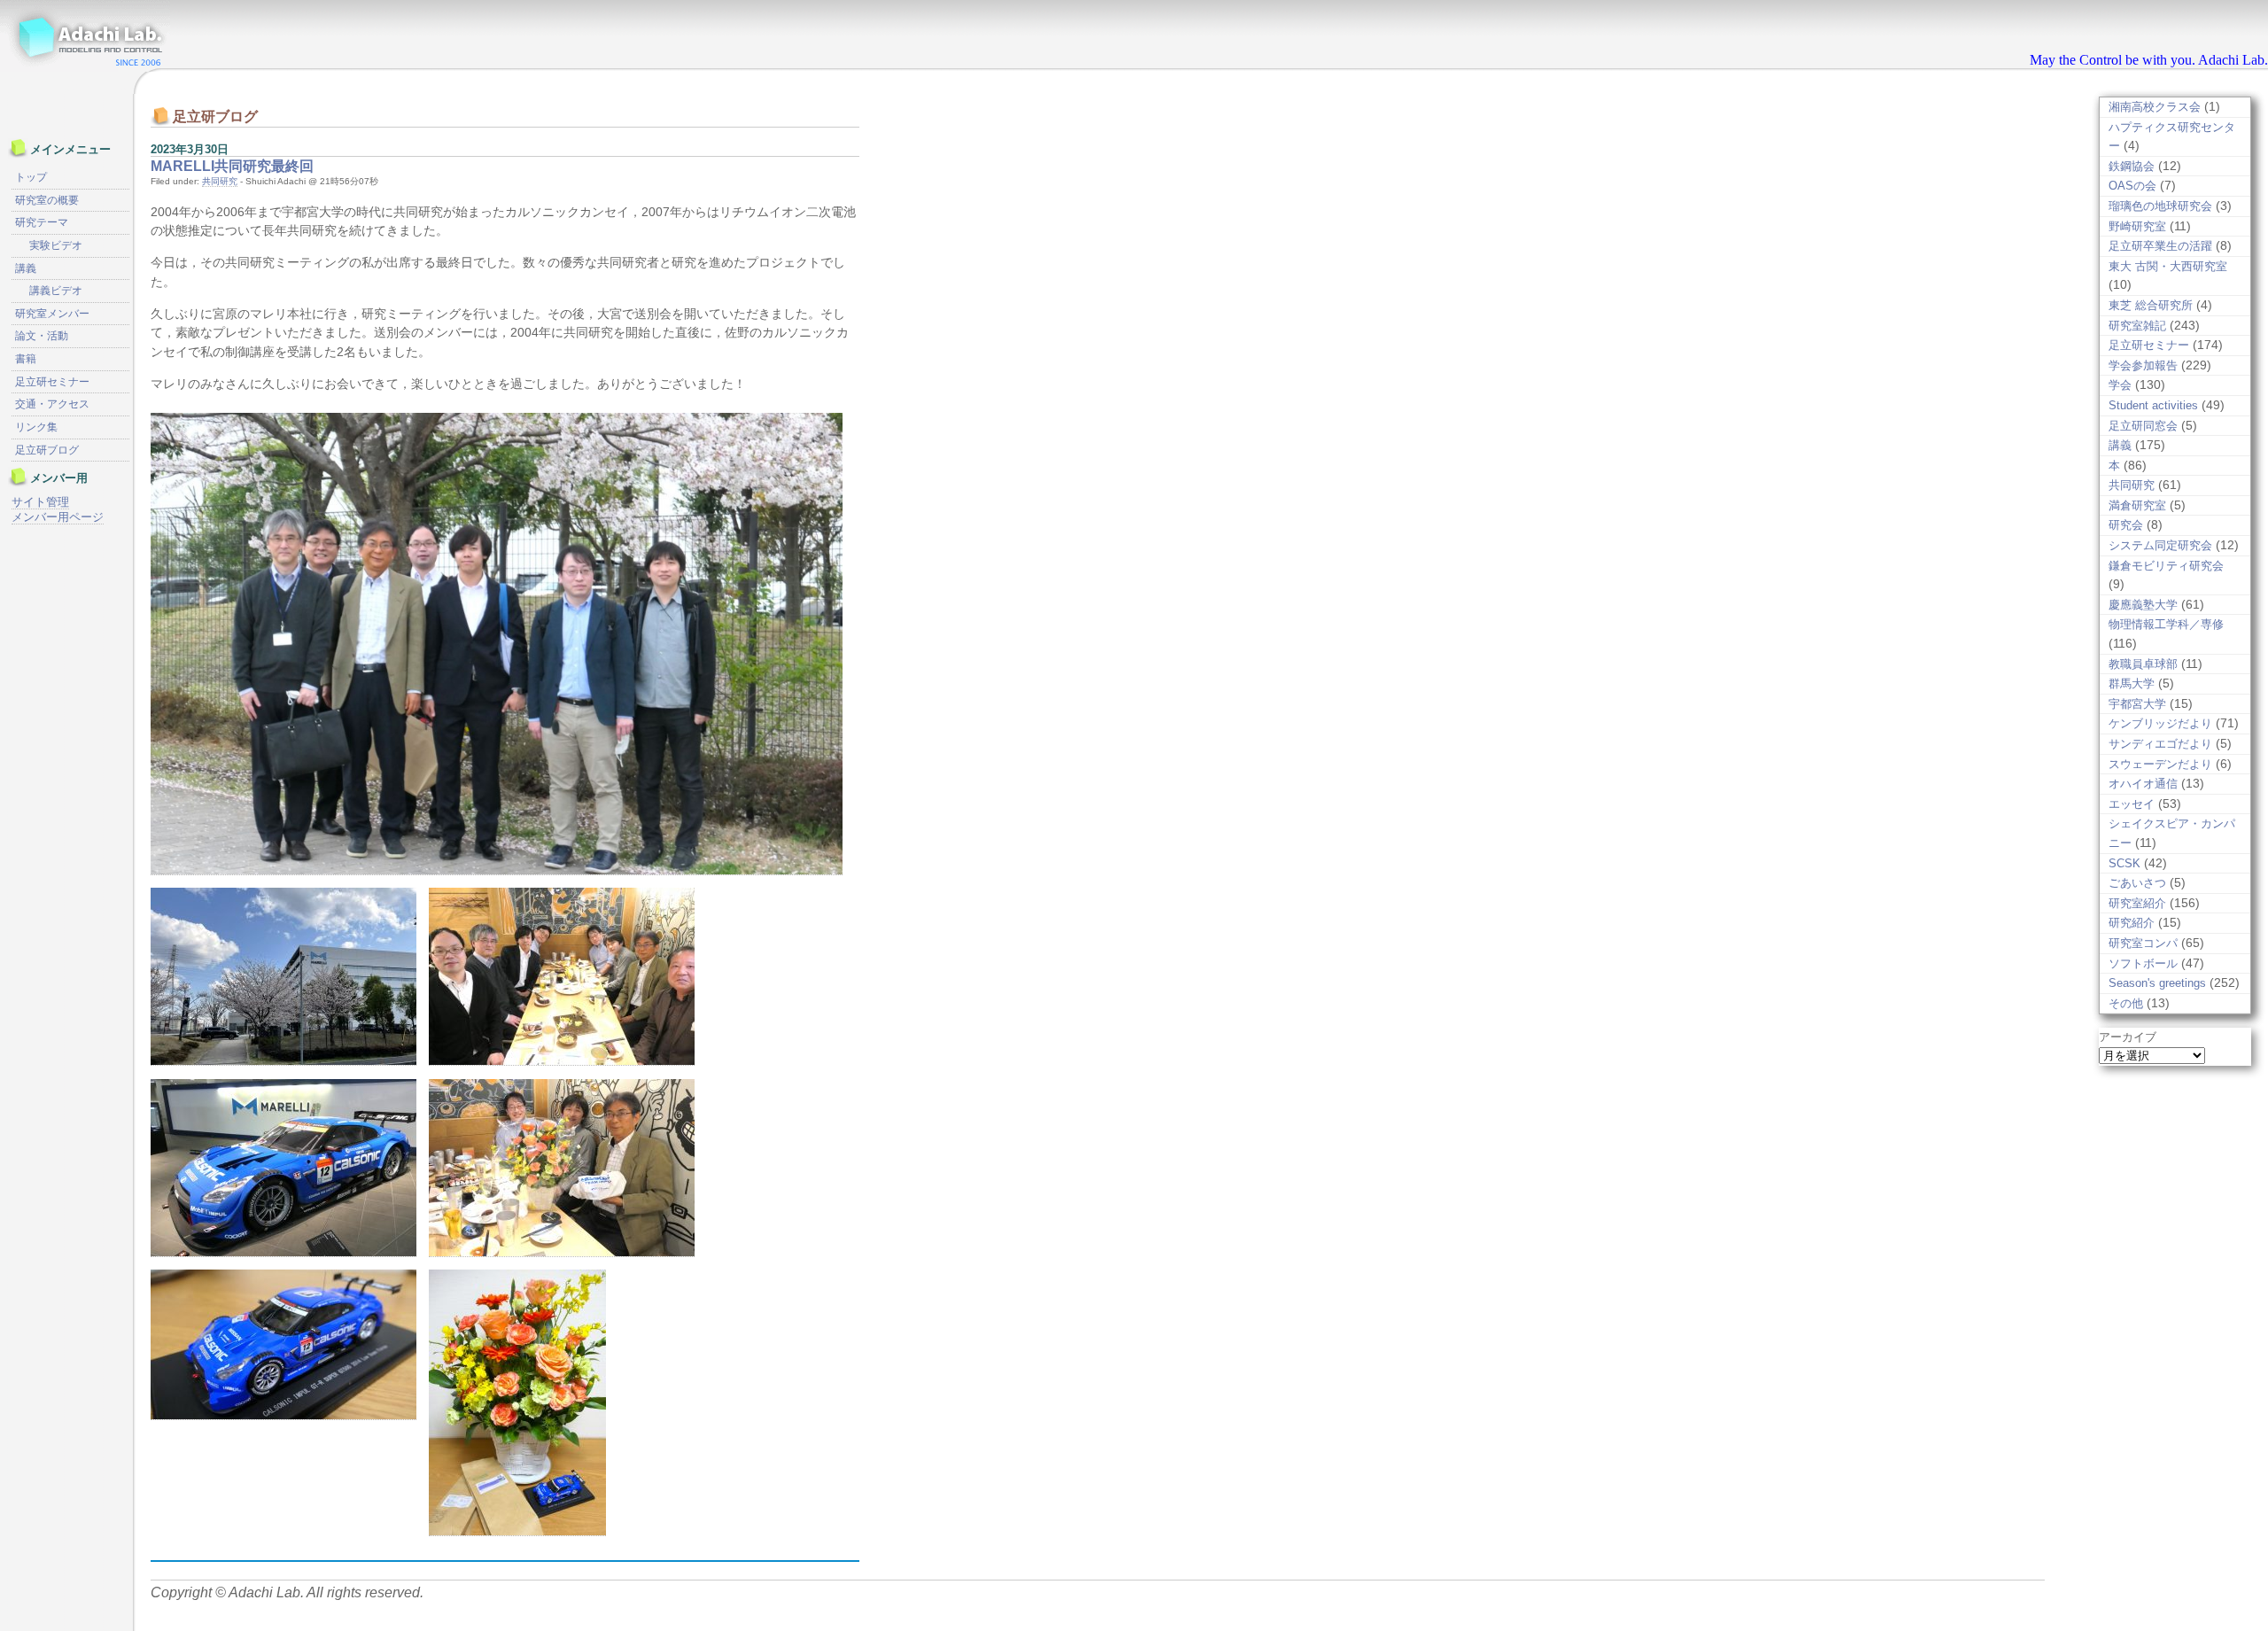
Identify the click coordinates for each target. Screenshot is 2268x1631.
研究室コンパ (2143, 943)
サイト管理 (40, 502)
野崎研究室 (2137, 226)
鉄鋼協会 (2132, 166)
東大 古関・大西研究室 (2168, 266)
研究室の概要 (47, 200)
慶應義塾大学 (2143, 605)
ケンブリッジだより (2160, 723)
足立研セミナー (2149, 345)
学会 (2120, 385)
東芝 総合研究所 (2151, 305)
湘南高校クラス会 (2155, 107)
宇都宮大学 (2137, 704)
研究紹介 (2132, 923)
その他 (2126, 1003)
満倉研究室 (2137, 505)
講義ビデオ (56, 291)
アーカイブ (2128, 1037)
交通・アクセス (52, 404)
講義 (2120, 445)
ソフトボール (2143, 963)
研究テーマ (42, 222)
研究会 (2126, 525)
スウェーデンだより (2160, 764)
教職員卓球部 (2143, 664)
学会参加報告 (2143, 365)
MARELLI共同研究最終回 (232, 166)
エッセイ (2132, 804)
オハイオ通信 (2143, 784)
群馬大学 (2132, 683)
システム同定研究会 (2160, 545)
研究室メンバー (52, 314)
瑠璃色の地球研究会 (2160, 206)
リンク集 (36, 427)
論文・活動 (42, 336)
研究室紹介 (2137, 903)
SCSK (2124, 863)
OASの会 (2132, 186)
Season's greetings (2157, 983)
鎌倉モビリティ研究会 (2166, 566)
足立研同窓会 (2143, 426)
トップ (31, 177)
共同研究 (220, 181)
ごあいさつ (2137, 883)
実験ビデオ (56, 245)
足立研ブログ (47, 450)
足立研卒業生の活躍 (2160, 246)
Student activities (2153, 405)
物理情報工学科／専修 (2166, 624)
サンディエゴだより (2160, 744)
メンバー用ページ (58, 517)
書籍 (26, 359)
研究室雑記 (2137, 326)
